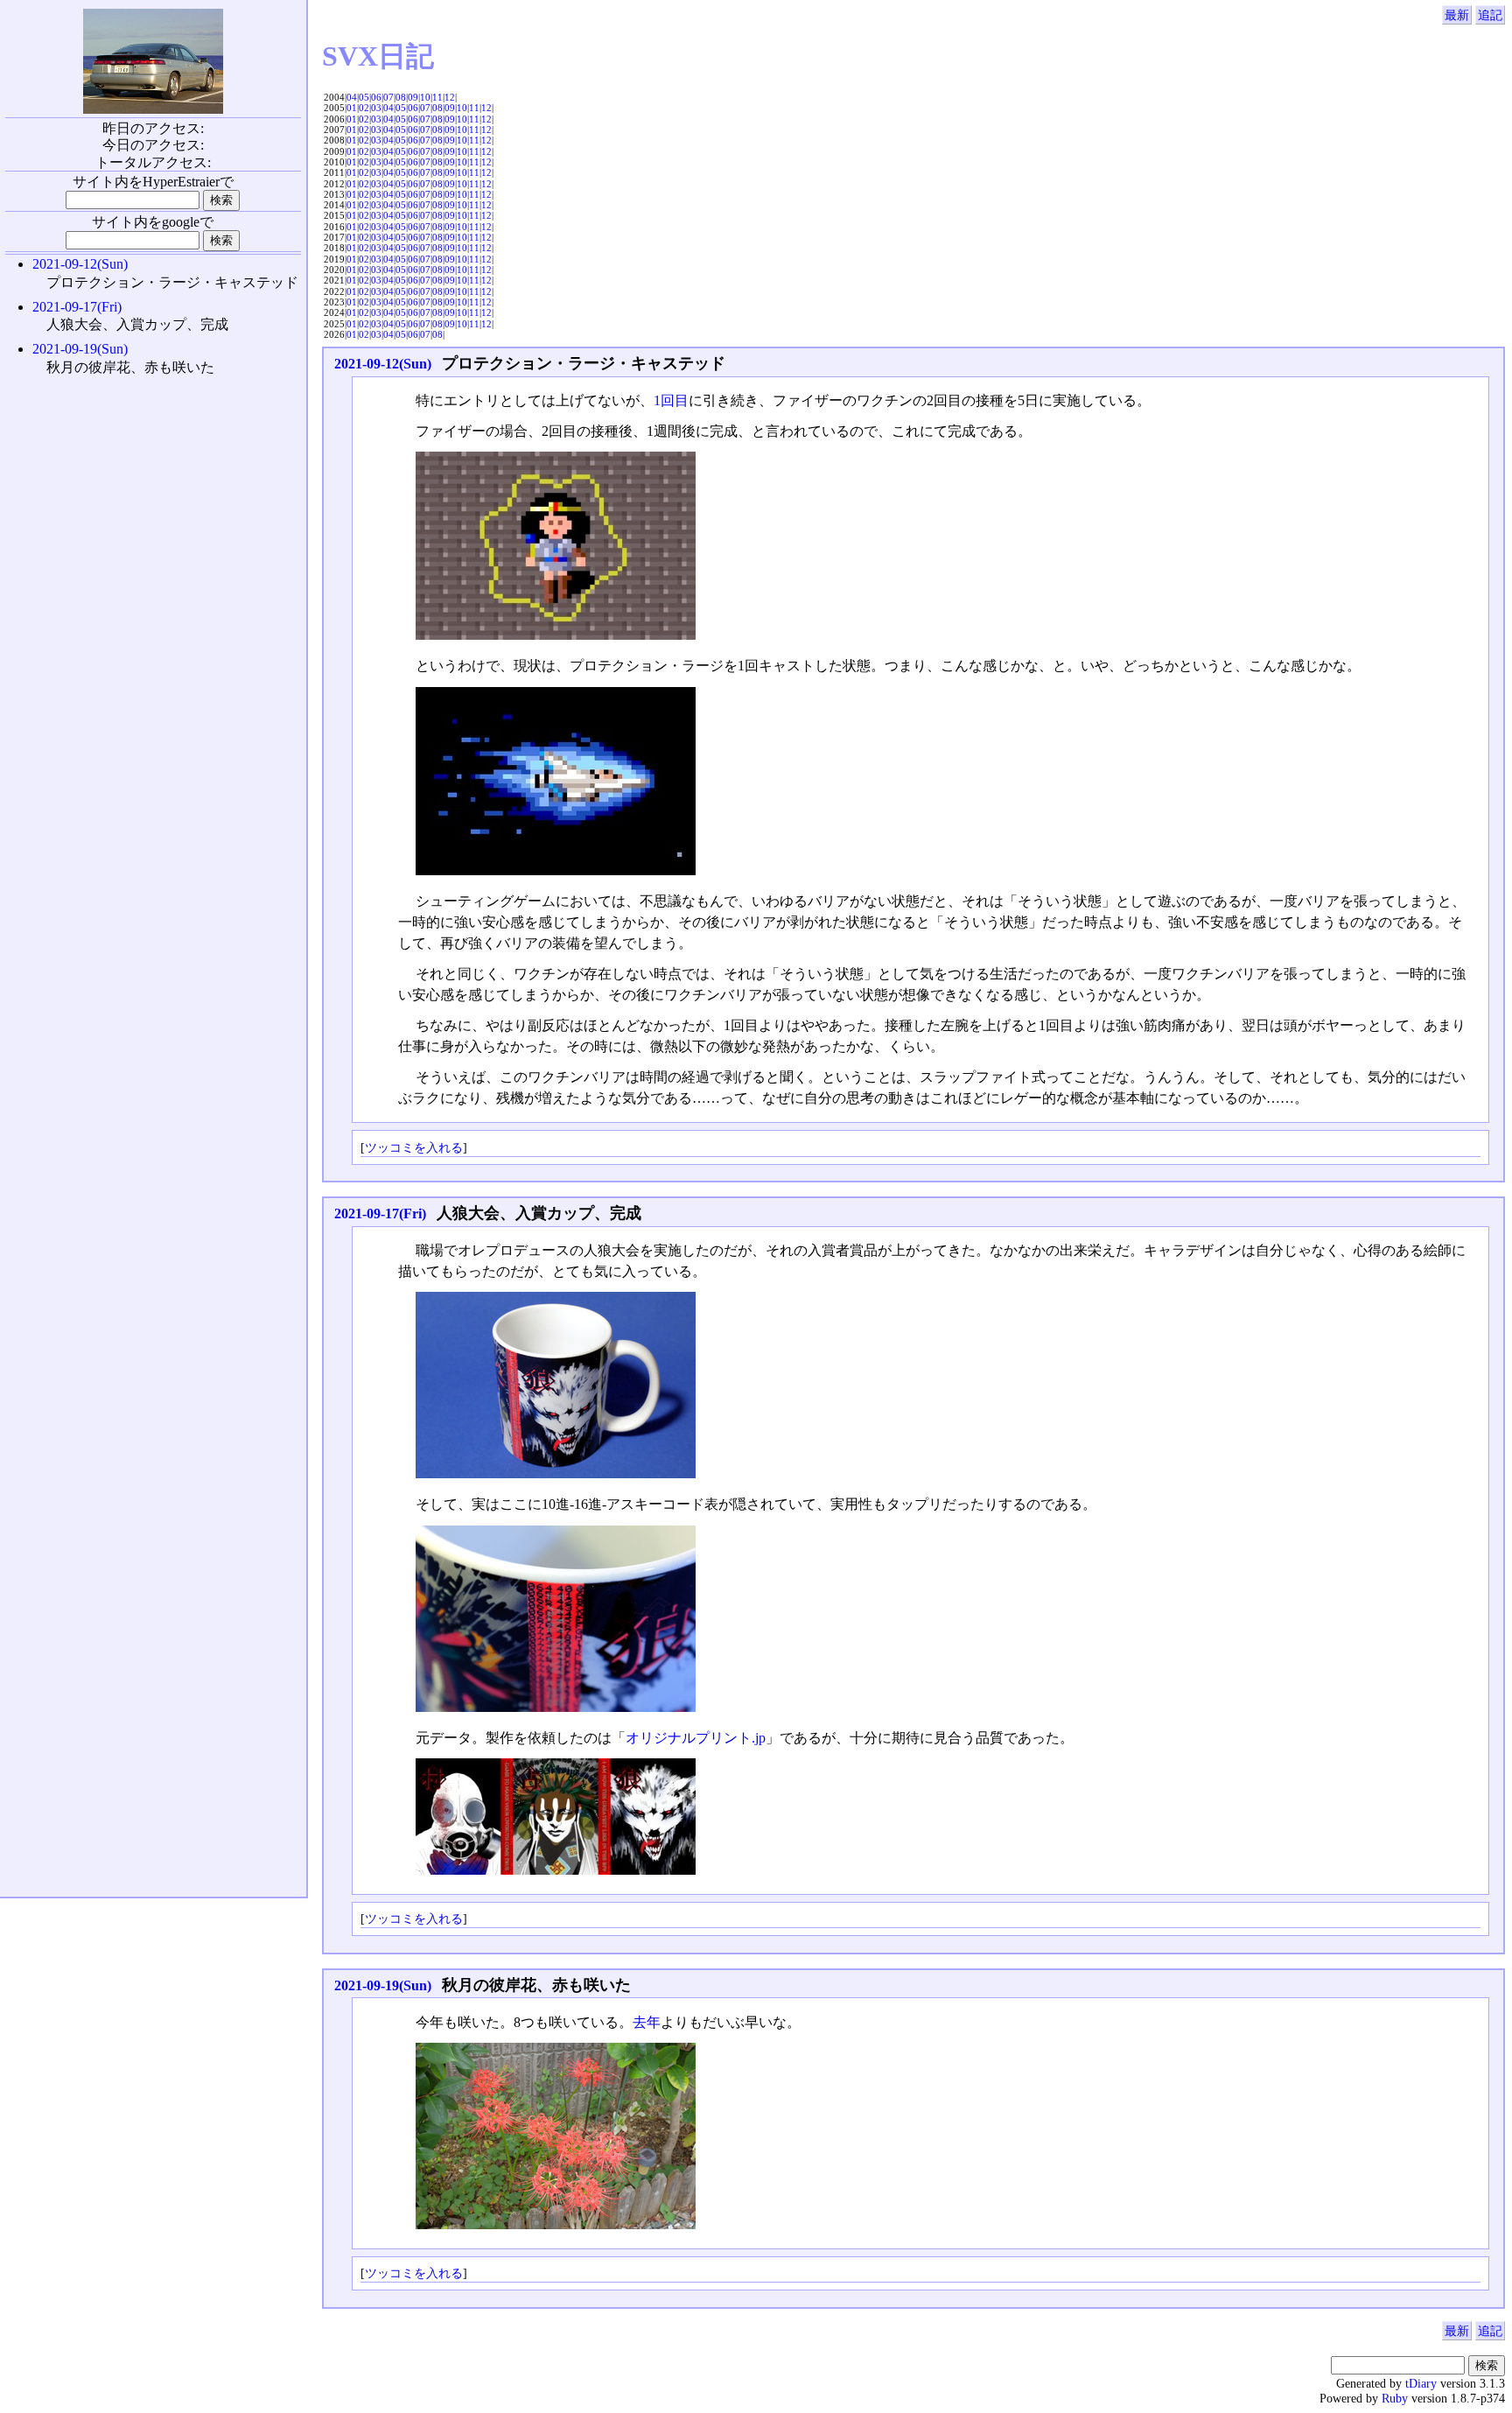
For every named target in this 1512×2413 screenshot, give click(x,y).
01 (352, 108)
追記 (1490, 15)
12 (450, 97)
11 (437, 97)
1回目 (671, 400)
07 (388, 97)
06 (376, 97)
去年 (647, 2022)
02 (364, 108)
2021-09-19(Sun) (383, 1985)
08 (401, 97)
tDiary (1421, 2383)
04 (352, 97)
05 (364, 97)
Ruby (1395, 2398)
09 (413, 97)
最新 (1457, 15)
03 (376, 108)
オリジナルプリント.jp (696, 1738)
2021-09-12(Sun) (383, 364)
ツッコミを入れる (414, 1147)
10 (425, 97)
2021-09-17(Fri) (380, 1214)
